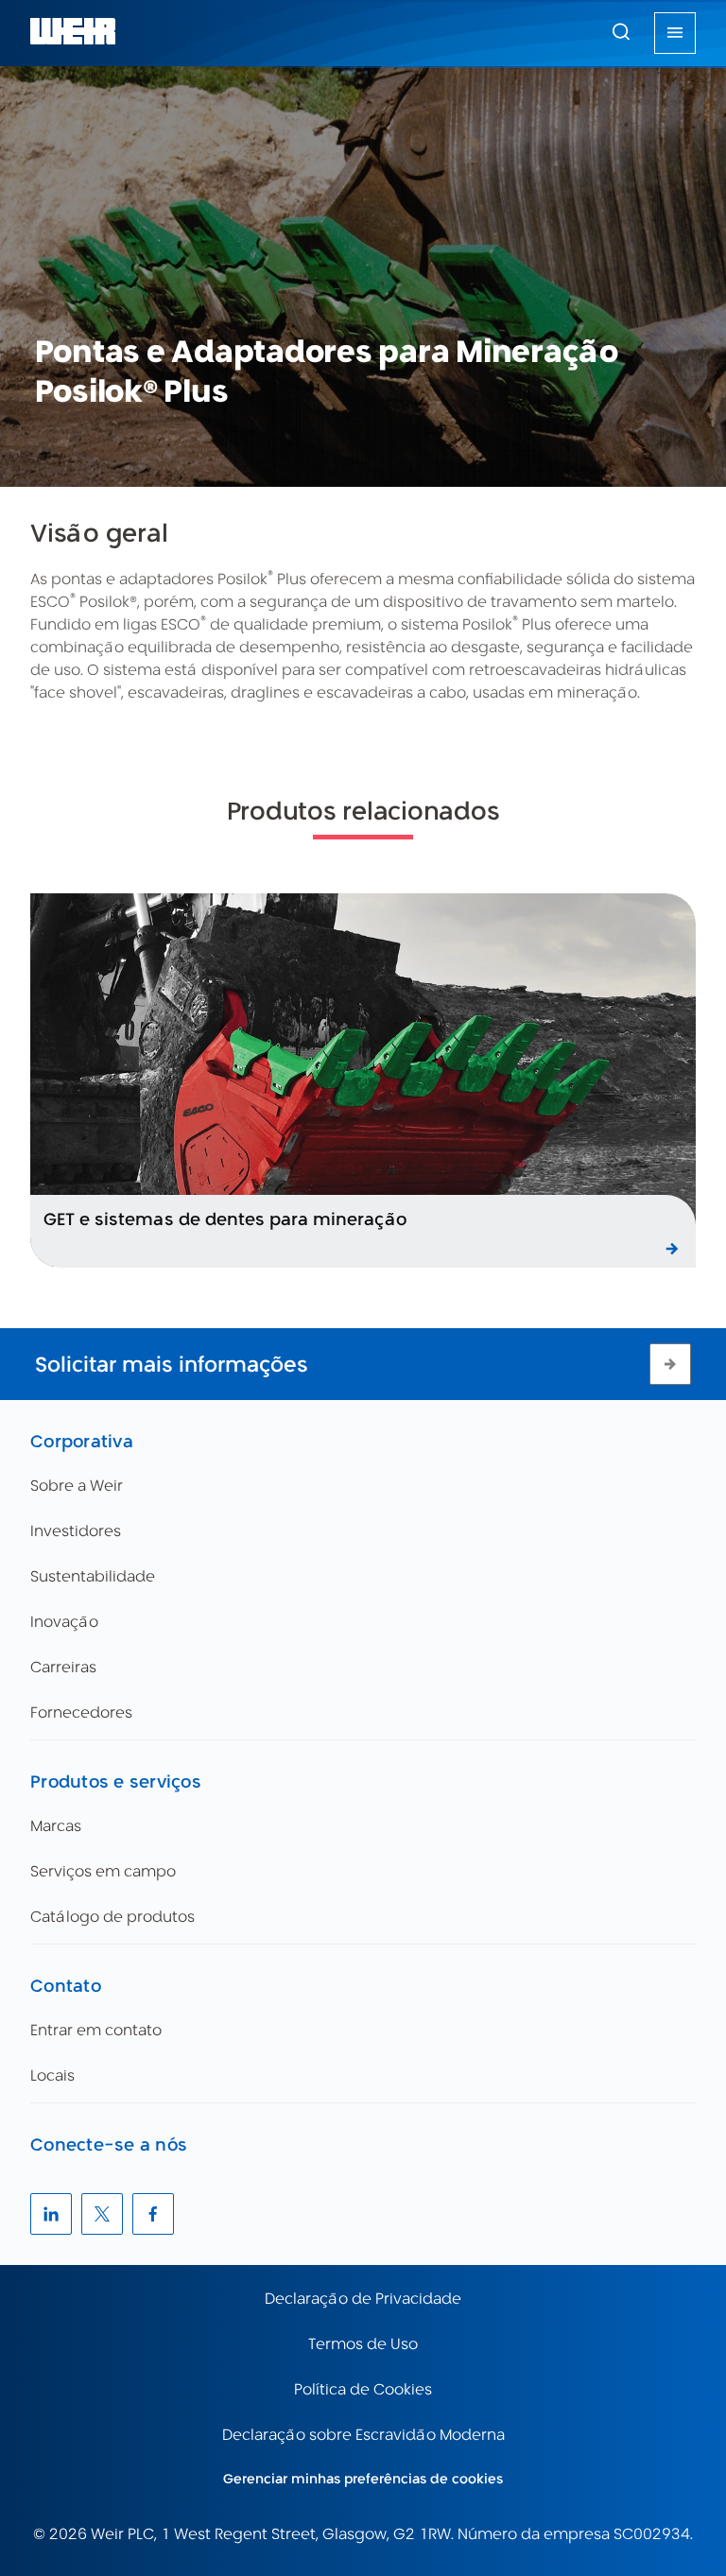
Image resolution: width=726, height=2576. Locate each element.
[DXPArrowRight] (670, 1364)
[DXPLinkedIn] (51, 2214)
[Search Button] (621, 33)
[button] (621, 31)
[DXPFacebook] (153, 2214)
